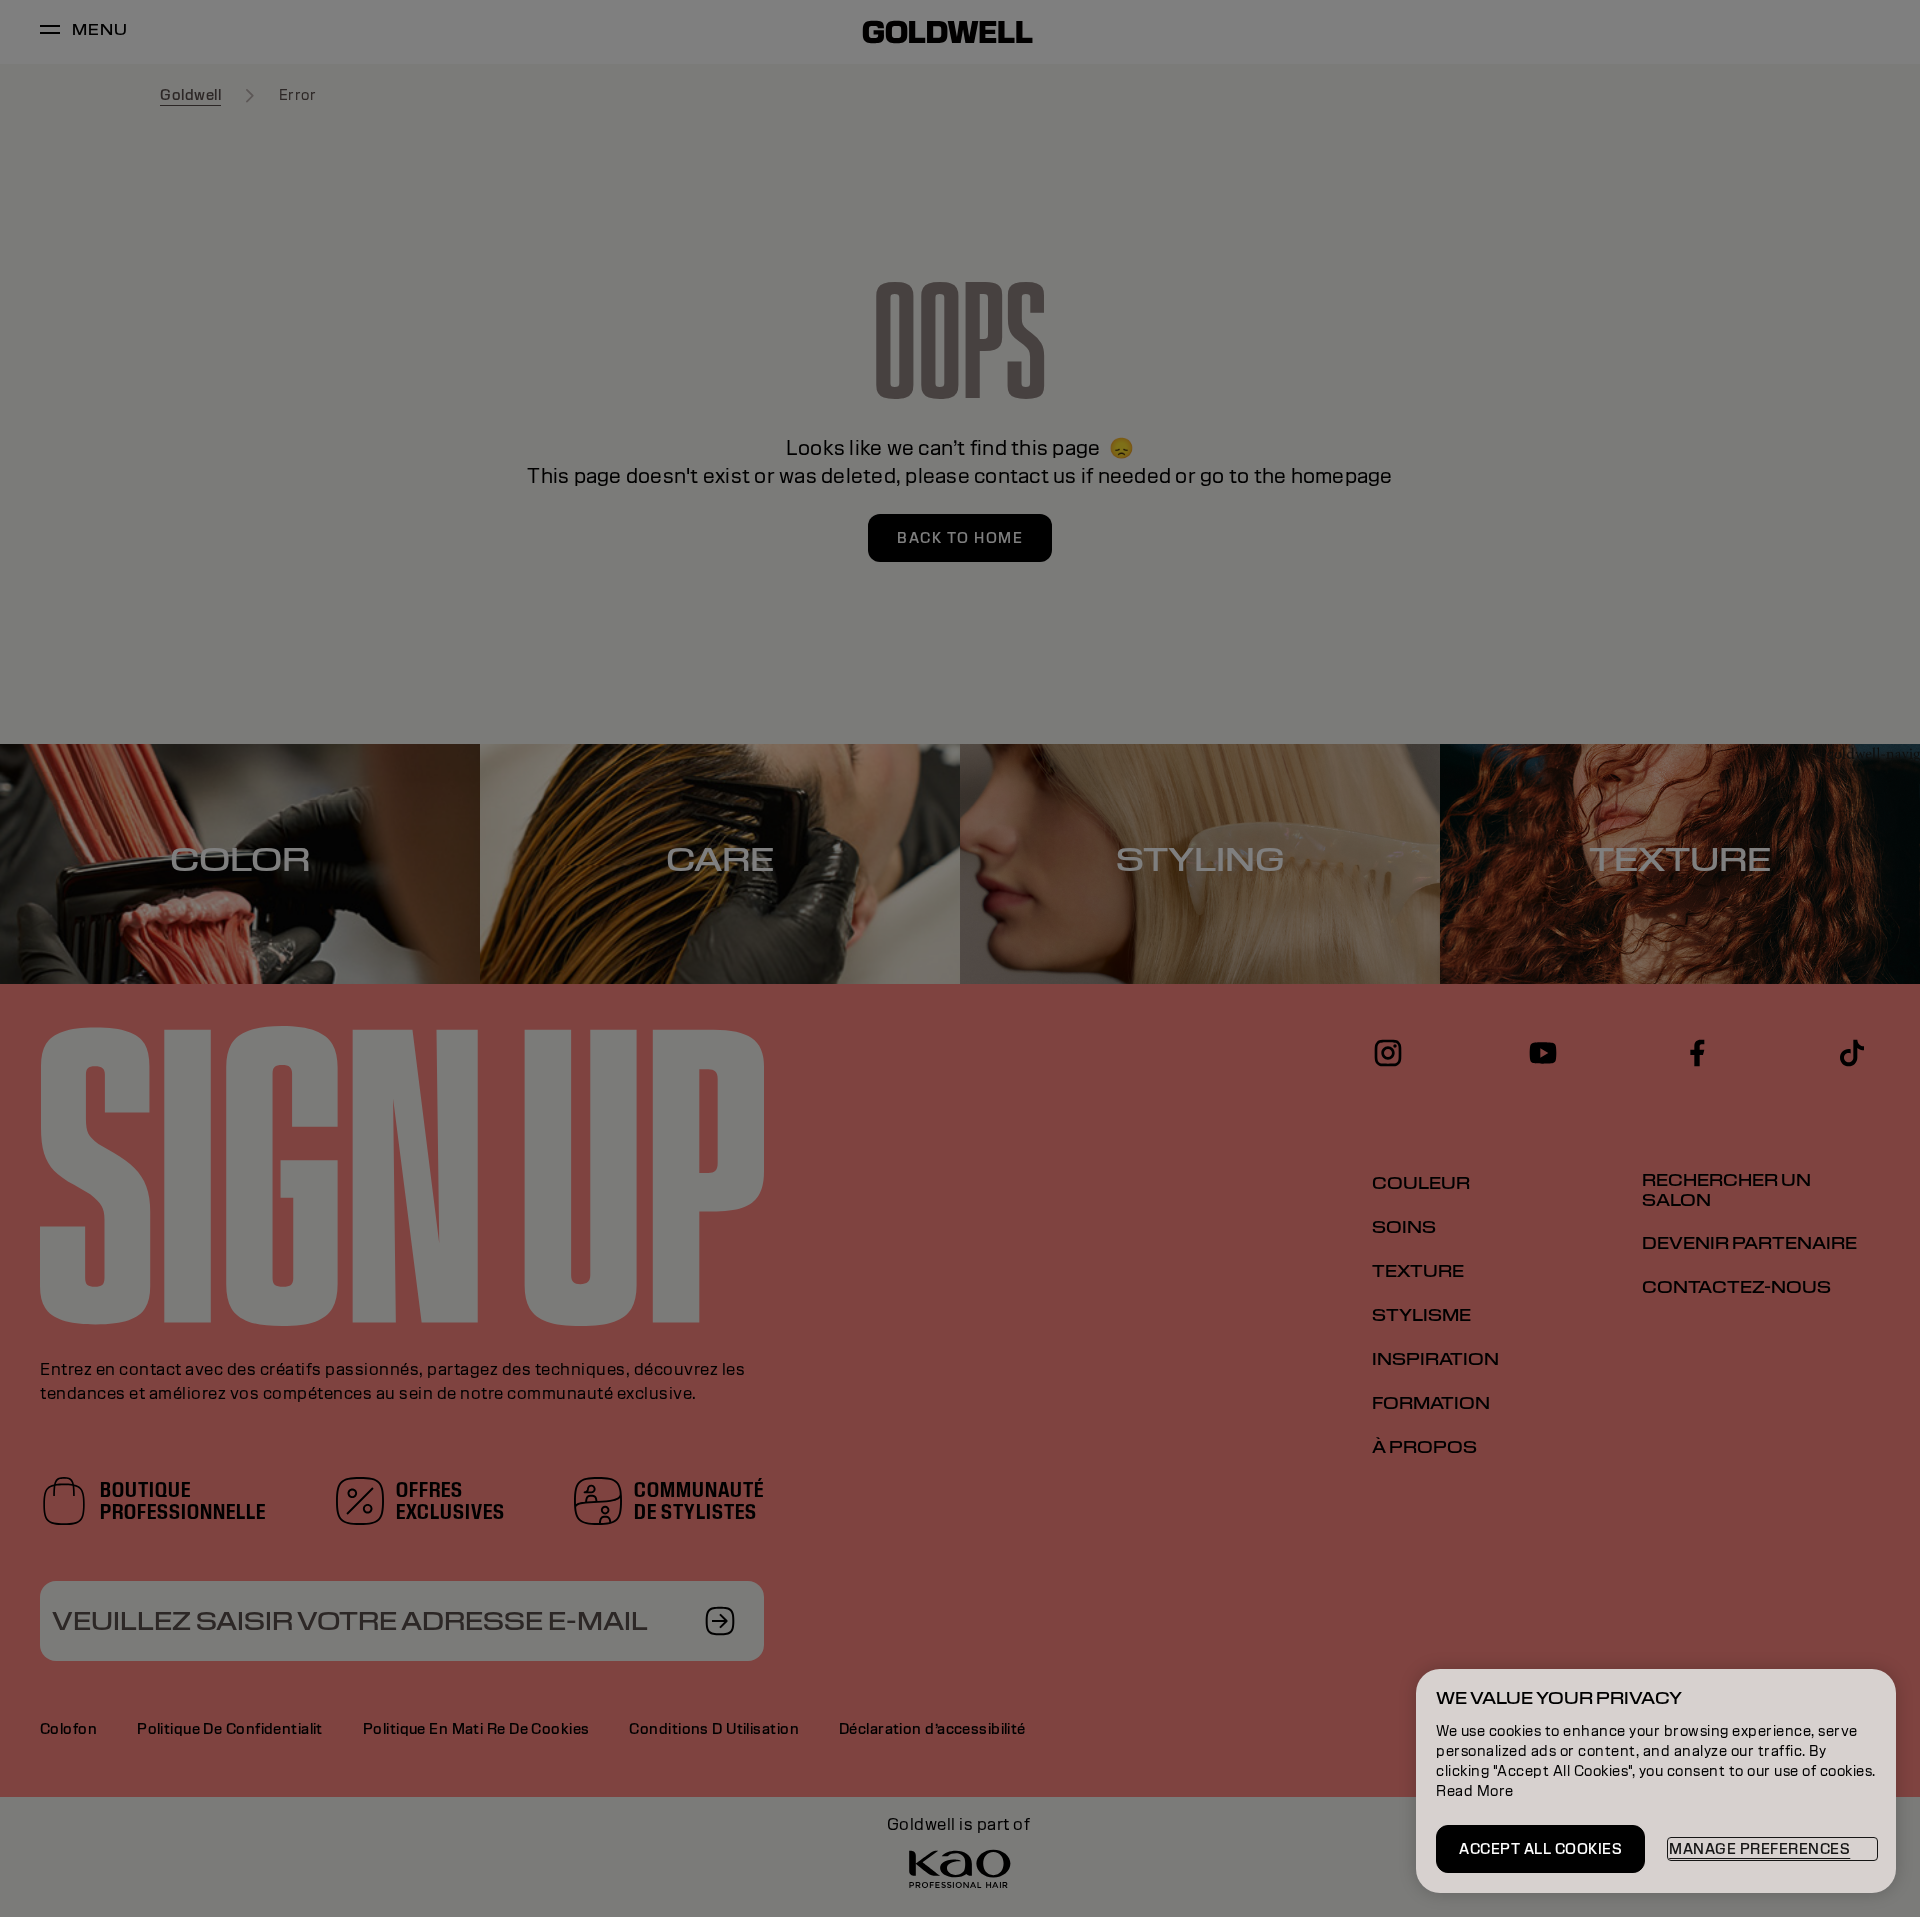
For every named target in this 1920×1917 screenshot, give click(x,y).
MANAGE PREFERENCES (1759, 1849)
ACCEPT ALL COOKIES (1540, 1849)
